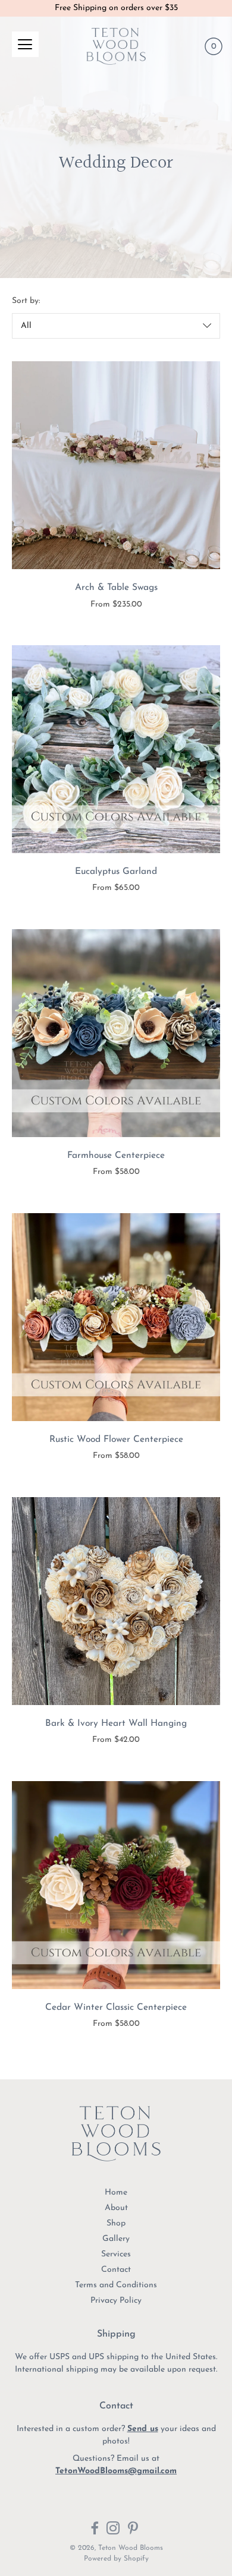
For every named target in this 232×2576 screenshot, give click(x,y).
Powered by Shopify (116, 2559)
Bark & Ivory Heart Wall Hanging (116, 1723)
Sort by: (26, 301)
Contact (116, 2270)
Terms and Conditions (116, 2285)
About (116, 2208)
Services (116, 2254)
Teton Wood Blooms (131, 2548)
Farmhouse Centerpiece (116, 1156)
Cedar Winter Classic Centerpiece (116, 2007)
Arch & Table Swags (116, 588)
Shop (116, 2223)
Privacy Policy (116, 2301)
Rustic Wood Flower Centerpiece (116, 1439)
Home (116, 2193)
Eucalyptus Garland (116, 872)
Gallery (116, 2239)
